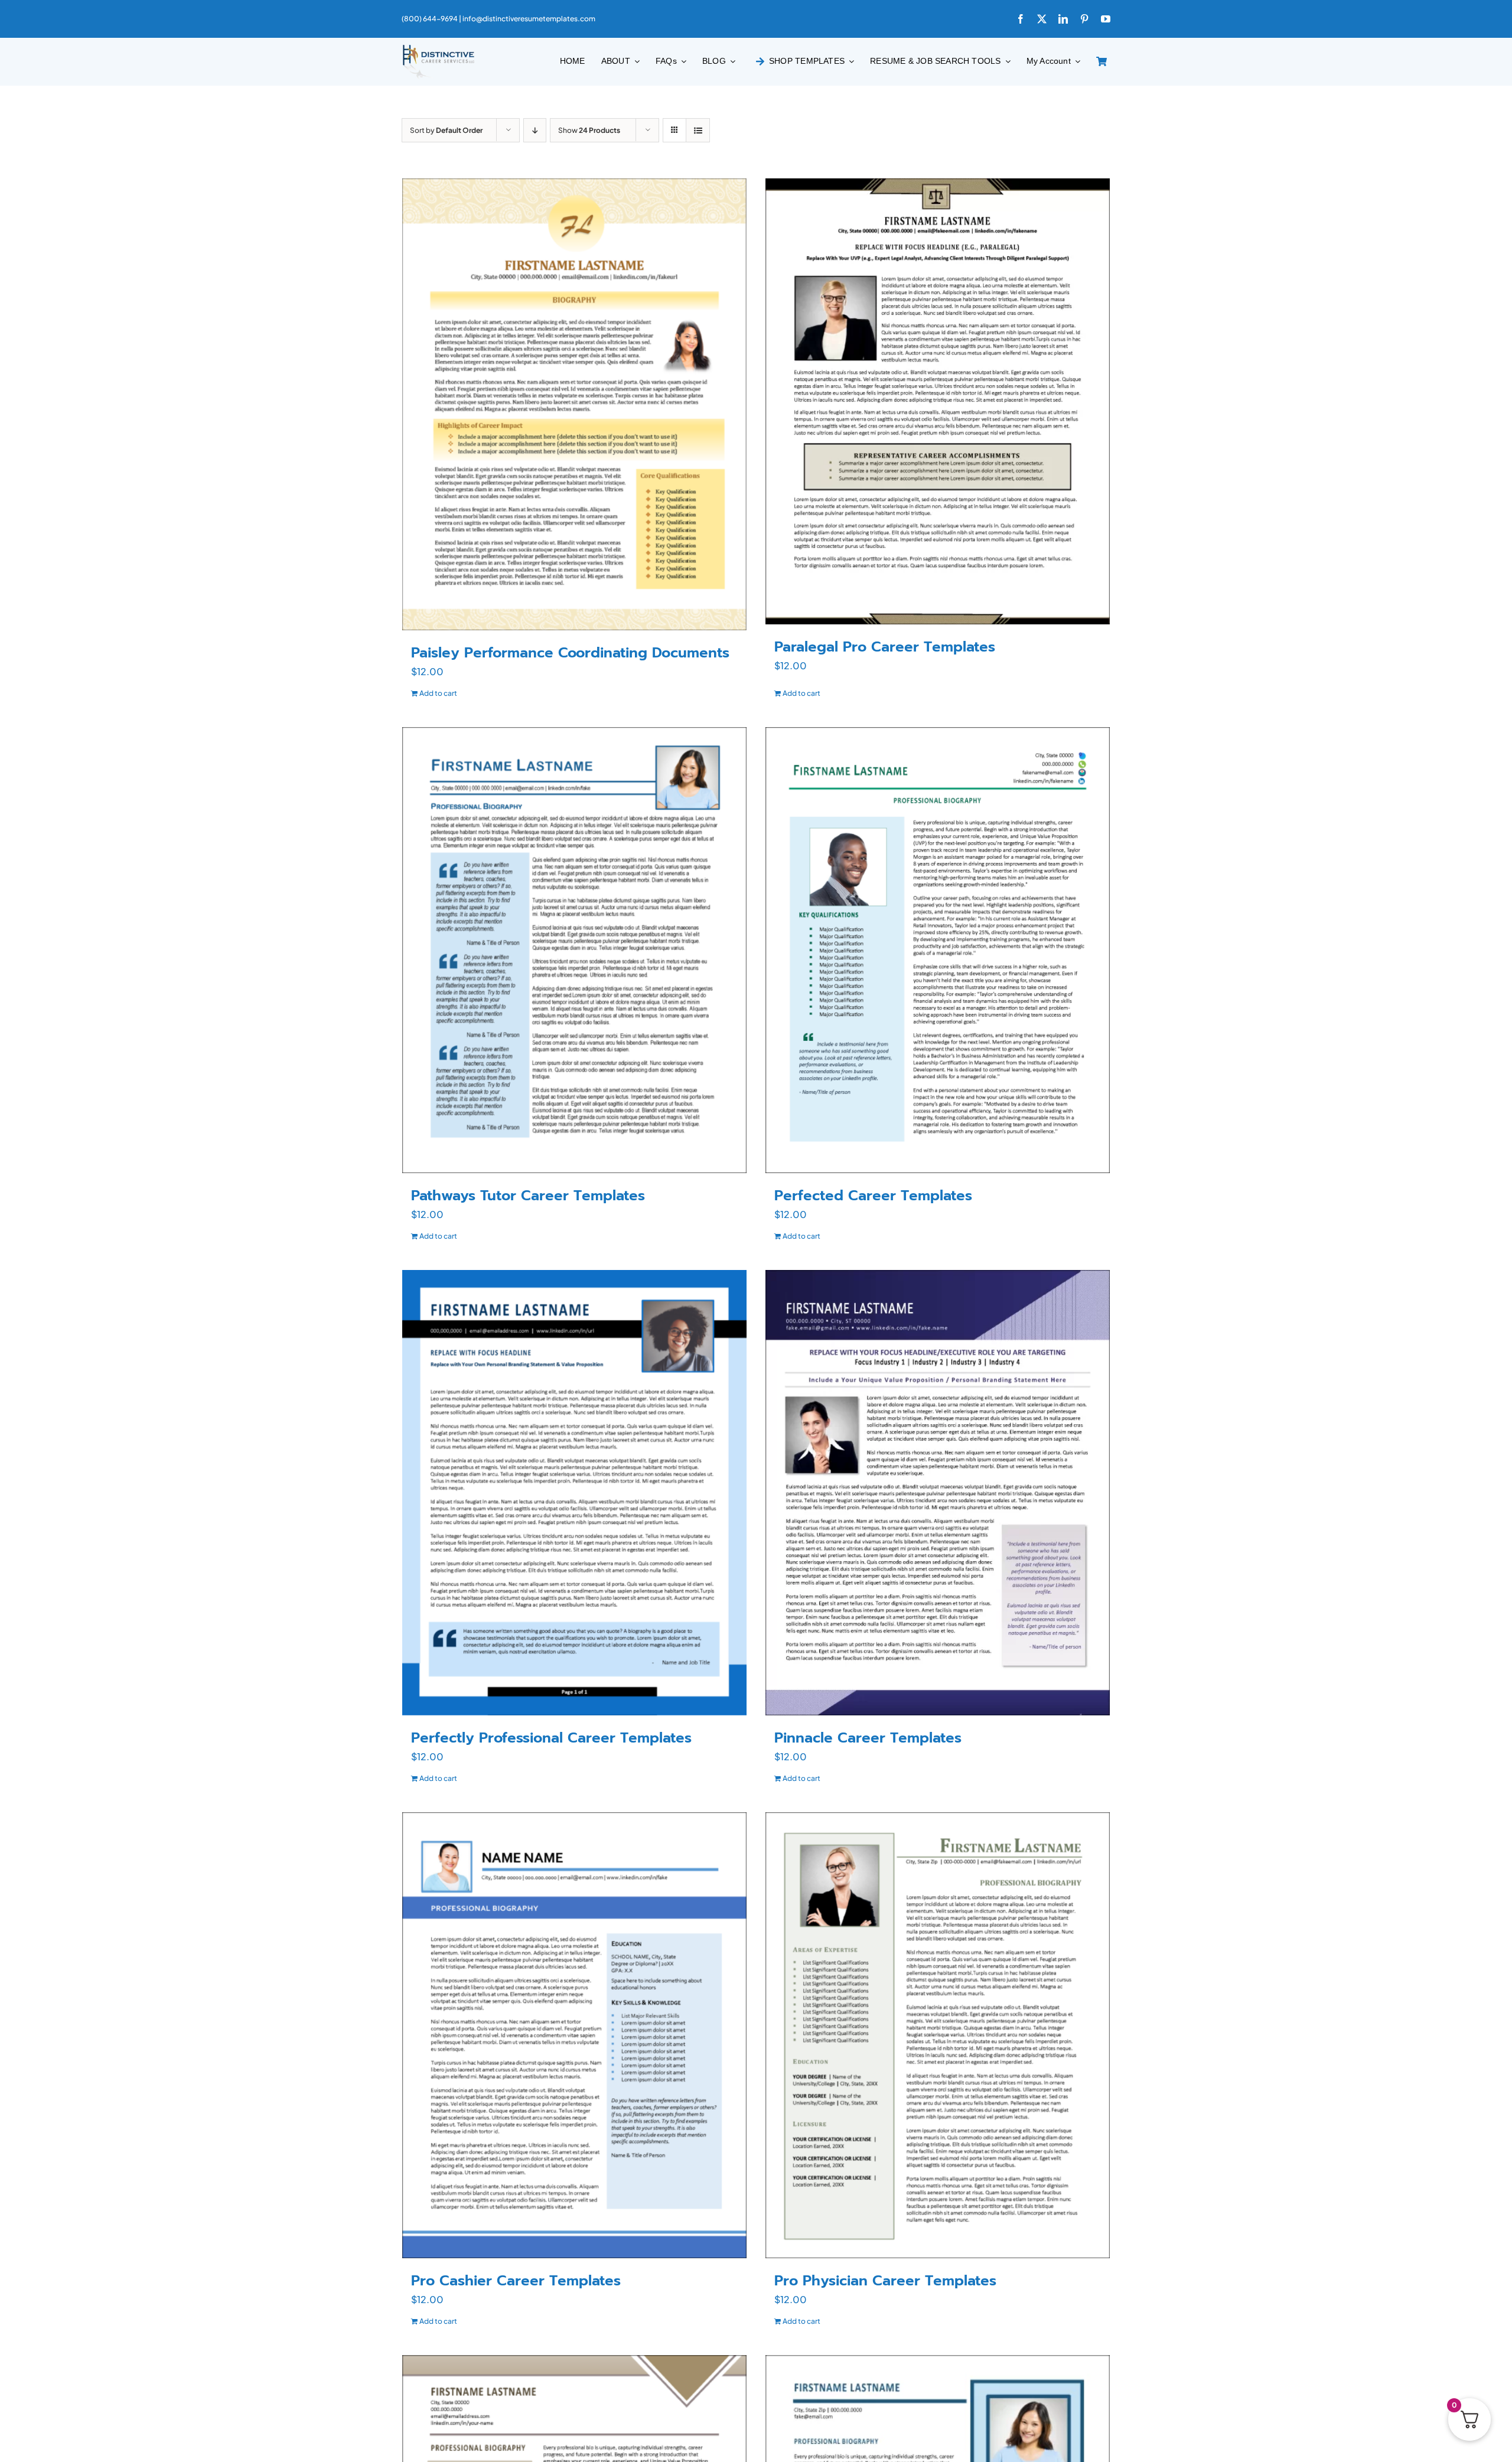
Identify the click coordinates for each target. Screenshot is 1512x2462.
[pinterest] (1084, 19)
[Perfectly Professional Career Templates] (574, 1493)
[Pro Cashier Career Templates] (574, 2035)
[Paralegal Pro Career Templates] (938, 401)
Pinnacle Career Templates (868, 1738)
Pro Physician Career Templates (885, 2281)
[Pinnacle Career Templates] (938, 1493)
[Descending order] (535, 130)
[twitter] (1042, 19)
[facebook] (1021, 19)
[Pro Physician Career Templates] (938, 2035)
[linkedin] (1063, 19)
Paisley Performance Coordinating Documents (570, 653)
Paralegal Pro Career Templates (885, 647)
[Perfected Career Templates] (938, 950)
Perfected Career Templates (873, 1196)
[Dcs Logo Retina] (438, 48)
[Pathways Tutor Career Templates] (574, 950)
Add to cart (438, 693)
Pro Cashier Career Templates (516, 2281)
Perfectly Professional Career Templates (551, 1738)
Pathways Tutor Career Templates (528, 1196)
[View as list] (698, 130)
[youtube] (1106, 19)
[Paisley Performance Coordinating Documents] (574, 404)
